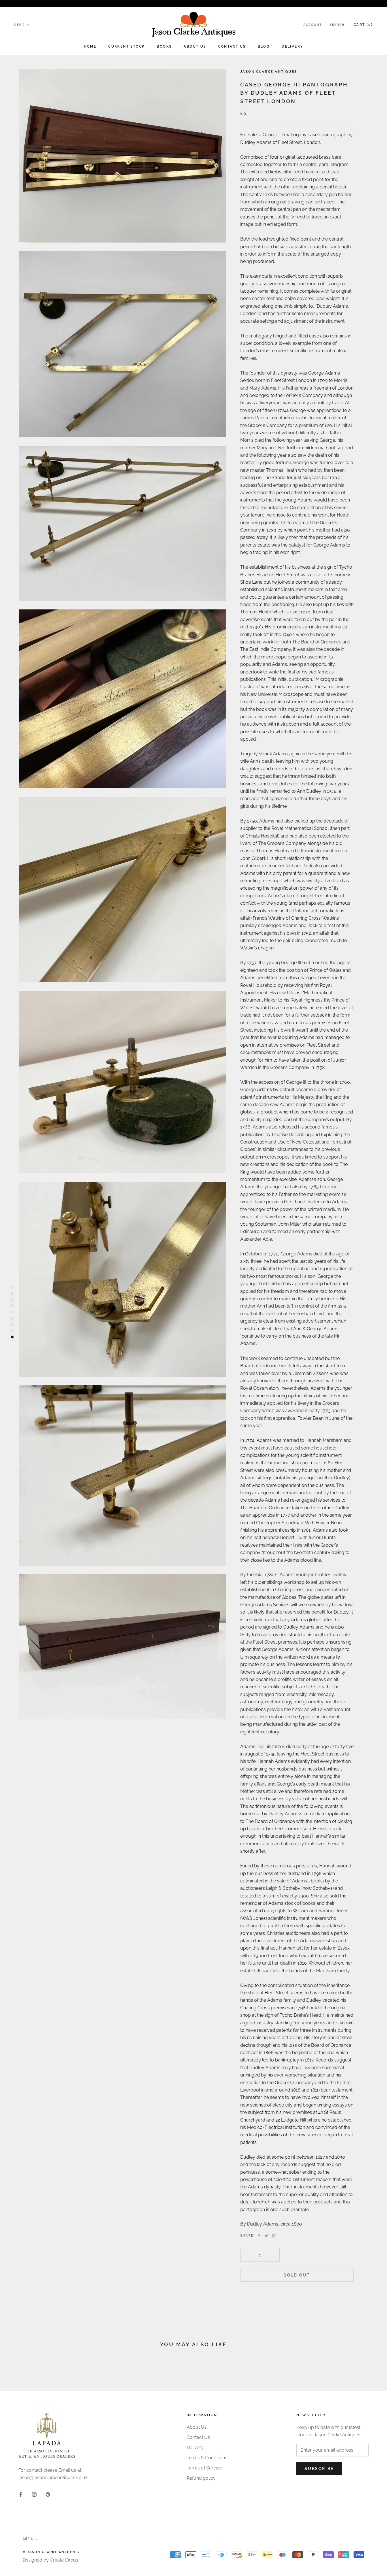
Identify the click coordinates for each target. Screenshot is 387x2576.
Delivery (292, 46)
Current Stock (126, 46)
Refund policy (201, 2478)
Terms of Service (204, 2468)
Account (313, 25)
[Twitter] (266, 2236)
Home (90, 46)
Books (164, 46)
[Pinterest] (274, 2236)
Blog (264, 46)
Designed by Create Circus (50, 2560)
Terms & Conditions (207, 2458)
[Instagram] (34, 2494)
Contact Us (232, 46)
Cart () (363, 25)
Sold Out (297, 2275)
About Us (195, 46)
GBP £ (19, 25)
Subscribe (319, 2469)
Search (337, 25)
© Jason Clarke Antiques (51, 2552)
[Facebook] (259, 2236)
